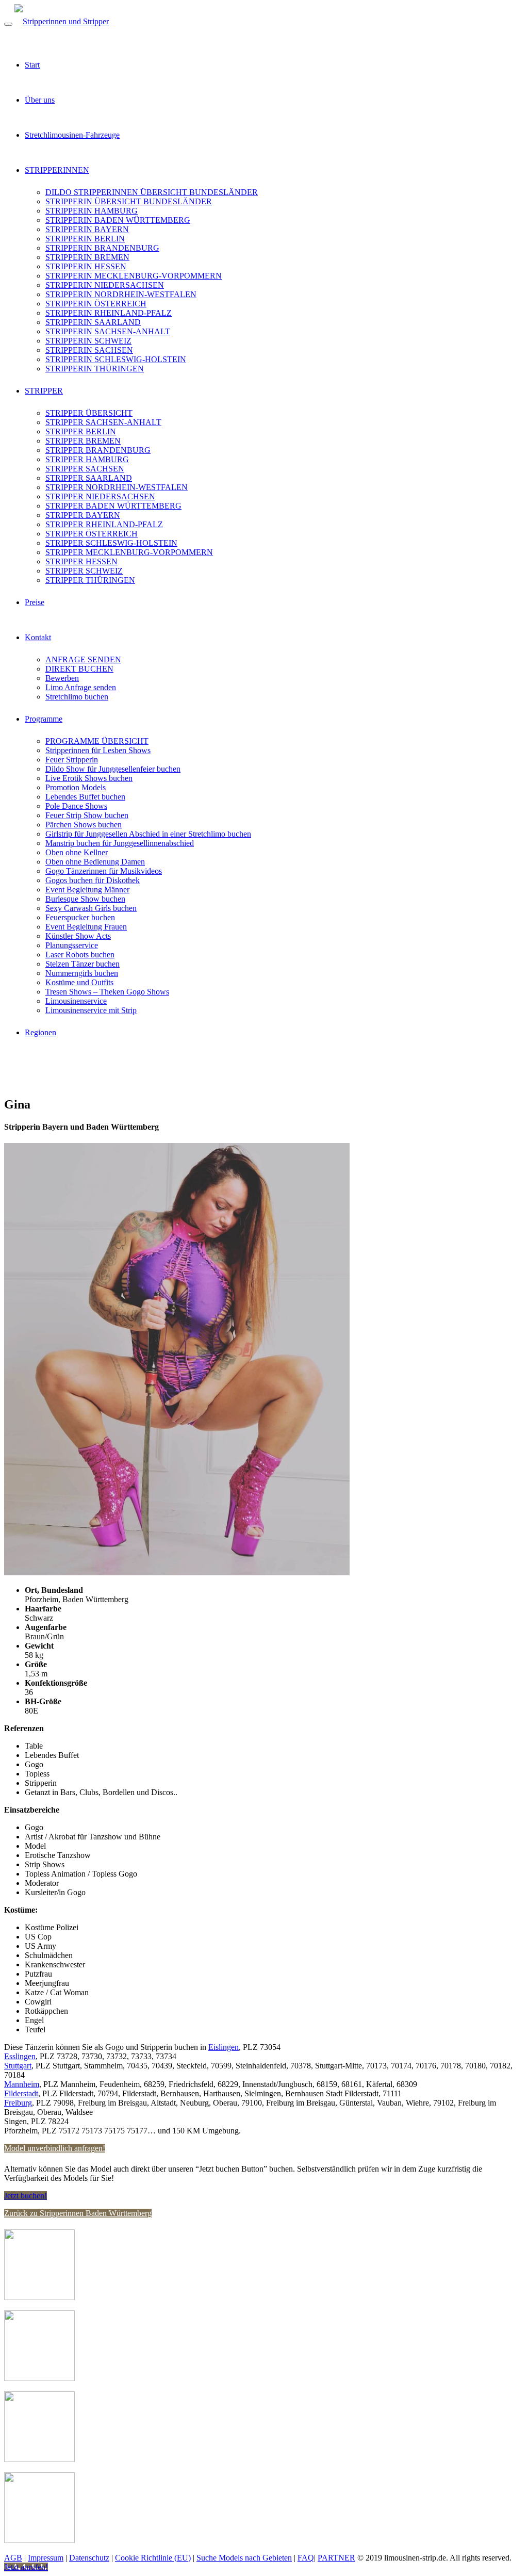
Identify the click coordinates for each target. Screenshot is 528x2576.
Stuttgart (18, 2066)
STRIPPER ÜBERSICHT (89, 413)
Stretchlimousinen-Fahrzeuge (72, 135)
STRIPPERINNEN (57, 170)
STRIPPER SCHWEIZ (84, 571)
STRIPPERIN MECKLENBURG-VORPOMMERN (134, 276)
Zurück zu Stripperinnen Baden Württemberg (78, 2213)
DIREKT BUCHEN (79, 669)
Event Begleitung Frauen (86, 927)
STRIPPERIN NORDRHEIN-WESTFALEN (121, 294)
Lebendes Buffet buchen (85, 797)
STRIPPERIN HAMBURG (92, 211)
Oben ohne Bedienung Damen (95, 862)
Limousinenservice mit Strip (91, 1010)
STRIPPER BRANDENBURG (98, 450)
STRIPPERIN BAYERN (87, 229)
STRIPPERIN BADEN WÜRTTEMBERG (118, 220)
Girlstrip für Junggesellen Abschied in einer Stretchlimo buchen (148, 834)
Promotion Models (76, 787)
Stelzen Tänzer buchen (82, 964)
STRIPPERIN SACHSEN (89, 350)
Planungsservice (72, 945)
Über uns (40, 100)
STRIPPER (44, 391)
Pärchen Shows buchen (84, 825)
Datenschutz (89, 2558)
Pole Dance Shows (76, 806)
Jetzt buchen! (26, 2196)
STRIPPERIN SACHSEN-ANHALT (108, 331)
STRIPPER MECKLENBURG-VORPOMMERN (129, 552)
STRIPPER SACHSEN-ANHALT (103, 422)
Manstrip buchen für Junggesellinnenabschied (120, 843)
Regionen (40, 1032)
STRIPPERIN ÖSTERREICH (96, 304)
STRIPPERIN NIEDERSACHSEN (105, 285)
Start (32, 65)
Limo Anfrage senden (81, 687)
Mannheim (22, 2084)
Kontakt (38, 637)
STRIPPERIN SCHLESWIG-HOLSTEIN (116, 359)
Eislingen (224, 2047)
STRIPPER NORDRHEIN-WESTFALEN (117, 487)
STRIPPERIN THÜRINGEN (95, 369)
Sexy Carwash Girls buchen (91, 908)
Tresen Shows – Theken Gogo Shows (107, 992)
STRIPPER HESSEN (81, 561)
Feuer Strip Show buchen (87, 815)
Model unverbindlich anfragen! (55, 2148)
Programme (44, 719)
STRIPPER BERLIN (81, 431)
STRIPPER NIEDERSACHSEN (100, 496)
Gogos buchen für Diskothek (93, 880)
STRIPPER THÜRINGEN (90, 580)
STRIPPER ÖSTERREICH (92, 534)
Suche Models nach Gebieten (244, 2558)
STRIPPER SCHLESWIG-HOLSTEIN (111, 543)
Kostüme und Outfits (79, 982)
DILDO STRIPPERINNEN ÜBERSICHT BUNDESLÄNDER (152, 192)
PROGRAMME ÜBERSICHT (97, 741)
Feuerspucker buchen (80, 917)
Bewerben (62, 678)
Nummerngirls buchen (82, 973)
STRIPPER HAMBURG (87, 459)
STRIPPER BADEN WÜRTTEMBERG (113, 506)
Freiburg (18, 2103)
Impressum (46, 2558)
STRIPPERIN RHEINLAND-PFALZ (109, 313)
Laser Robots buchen (80, 955)
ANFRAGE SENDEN (83, 659)
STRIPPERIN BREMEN (87, 257)
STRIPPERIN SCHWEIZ (88, 341)
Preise (35, 602)
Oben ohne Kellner (77, 852)
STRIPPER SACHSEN (85, 469)
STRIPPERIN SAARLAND (93, 322)
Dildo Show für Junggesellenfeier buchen (113, 769)
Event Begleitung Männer (87, 890)
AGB (13, 2558)
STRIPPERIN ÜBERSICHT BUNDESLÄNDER (129, 201)
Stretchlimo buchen (77, 697)
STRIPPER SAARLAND (89, 478)
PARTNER (336, 2558)
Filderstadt (21, 2093)
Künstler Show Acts (78, 936)
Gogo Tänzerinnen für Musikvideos (104, 871)
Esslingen (20, 2056)
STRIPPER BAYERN (83, 515)
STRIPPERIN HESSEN (86, 266)
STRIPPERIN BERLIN (85, 239)
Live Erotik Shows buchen (89, 778)
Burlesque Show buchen (85, 899)
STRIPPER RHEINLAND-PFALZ (104, 524)
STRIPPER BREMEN (83, 441)
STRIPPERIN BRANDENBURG (102, 248)
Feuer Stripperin (72, 760)
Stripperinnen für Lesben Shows (98, 750)
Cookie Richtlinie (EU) (153, 2558)
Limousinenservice (76, 1001)
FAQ (306, 2558)
